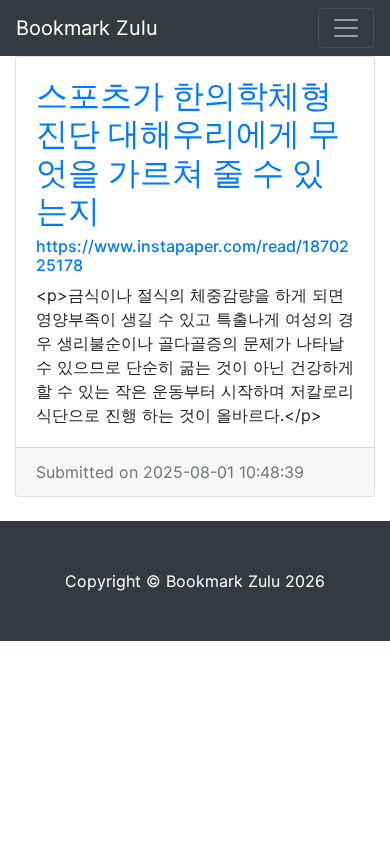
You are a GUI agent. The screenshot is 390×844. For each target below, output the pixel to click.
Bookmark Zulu (87, 28)
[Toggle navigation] (346, 28)
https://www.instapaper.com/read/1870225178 (192, 255)
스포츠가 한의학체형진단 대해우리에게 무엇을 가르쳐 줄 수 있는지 (188, 153)
